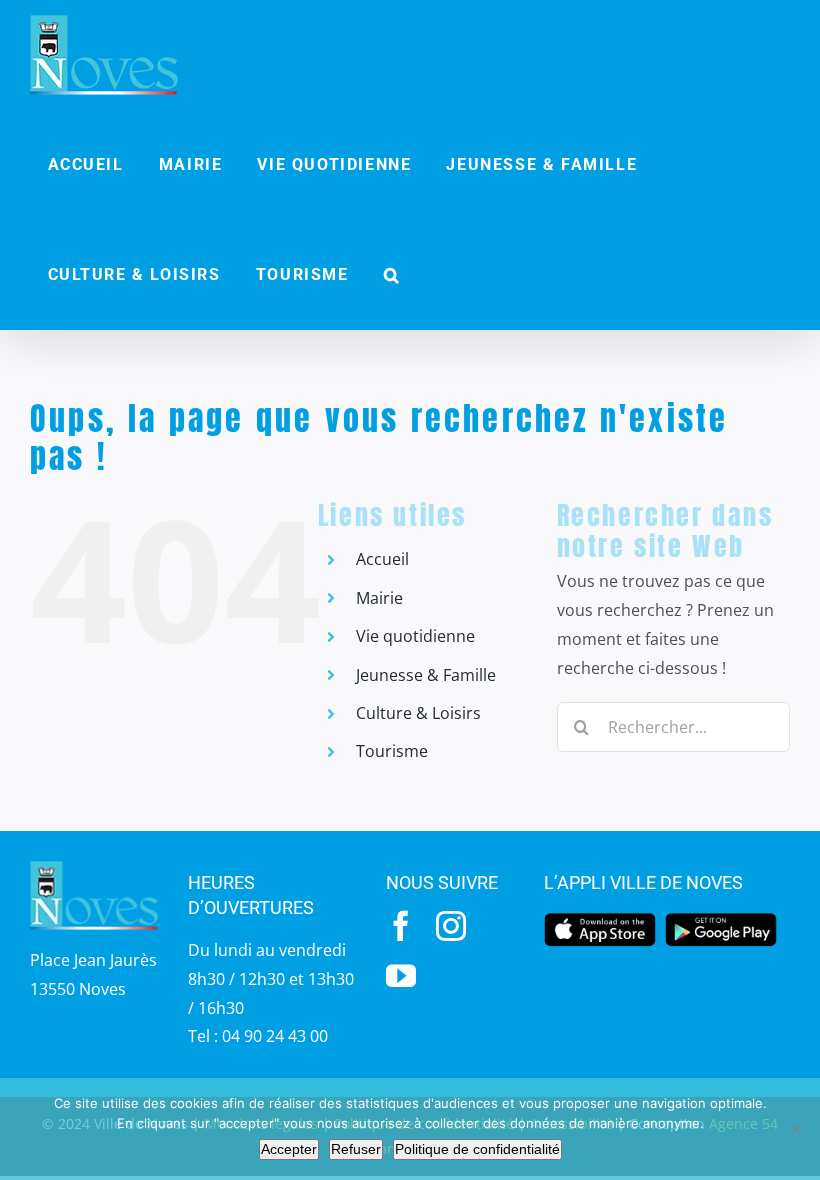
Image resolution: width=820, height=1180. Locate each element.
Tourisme (392, 751)
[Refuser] (795, 1129)
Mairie (379, 598)
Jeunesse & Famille (426, 675)
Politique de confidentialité (477, 1149)
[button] (392, 275)
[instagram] (451, 926)
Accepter (289, 1149)
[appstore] (600, 919)
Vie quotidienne (415, 636)
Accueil (382, 559)
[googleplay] (721, 919)
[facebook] (401, 926)
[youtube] (401, 976)
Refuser (356, 1149)
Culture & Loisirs (418, 713)
